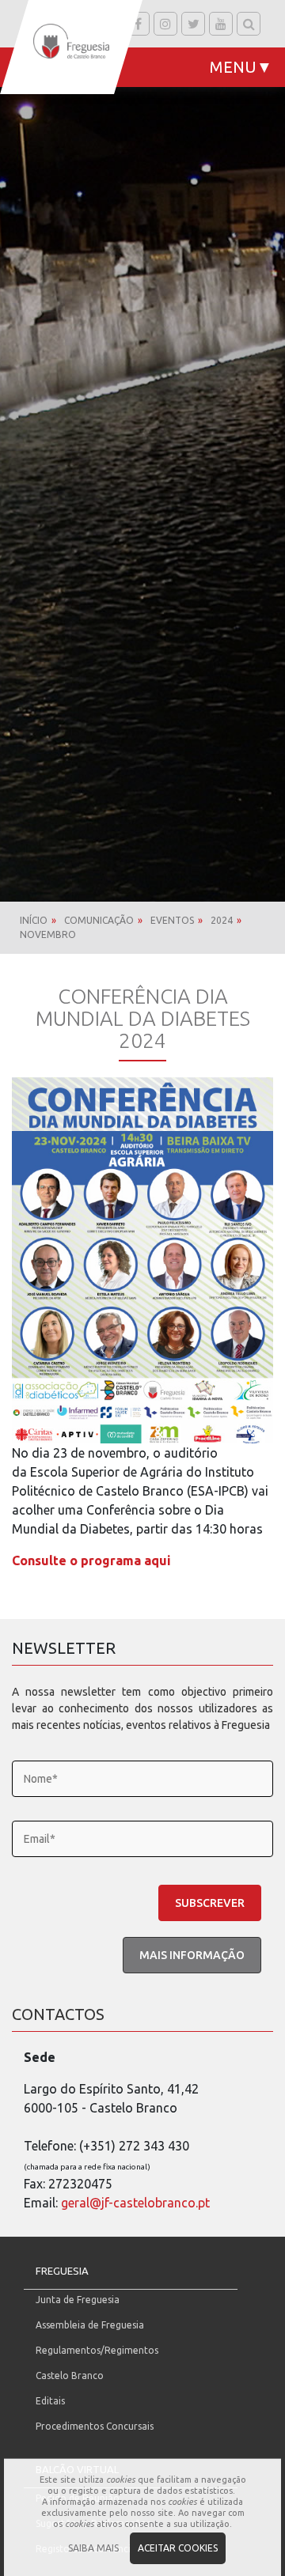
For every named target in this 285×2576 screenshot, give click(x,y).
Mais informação (192, 1955)
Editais (50, 2401)
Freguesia (62, 2271)
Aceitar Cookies (178, 2548)
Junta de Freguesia (78, 2300)
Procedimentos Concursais (95, 2426)
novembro (48, 934)
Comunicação (99, 920)
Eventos (172, 920)
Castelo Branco (70, 2376)
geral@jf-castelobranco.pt (135, 2203)
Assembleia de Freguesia (90, 2325)
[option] (142, 451)
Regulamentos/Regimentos (97, 2350)
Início (34, 920)
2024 (222, 920)
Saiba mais (93, 2548)
